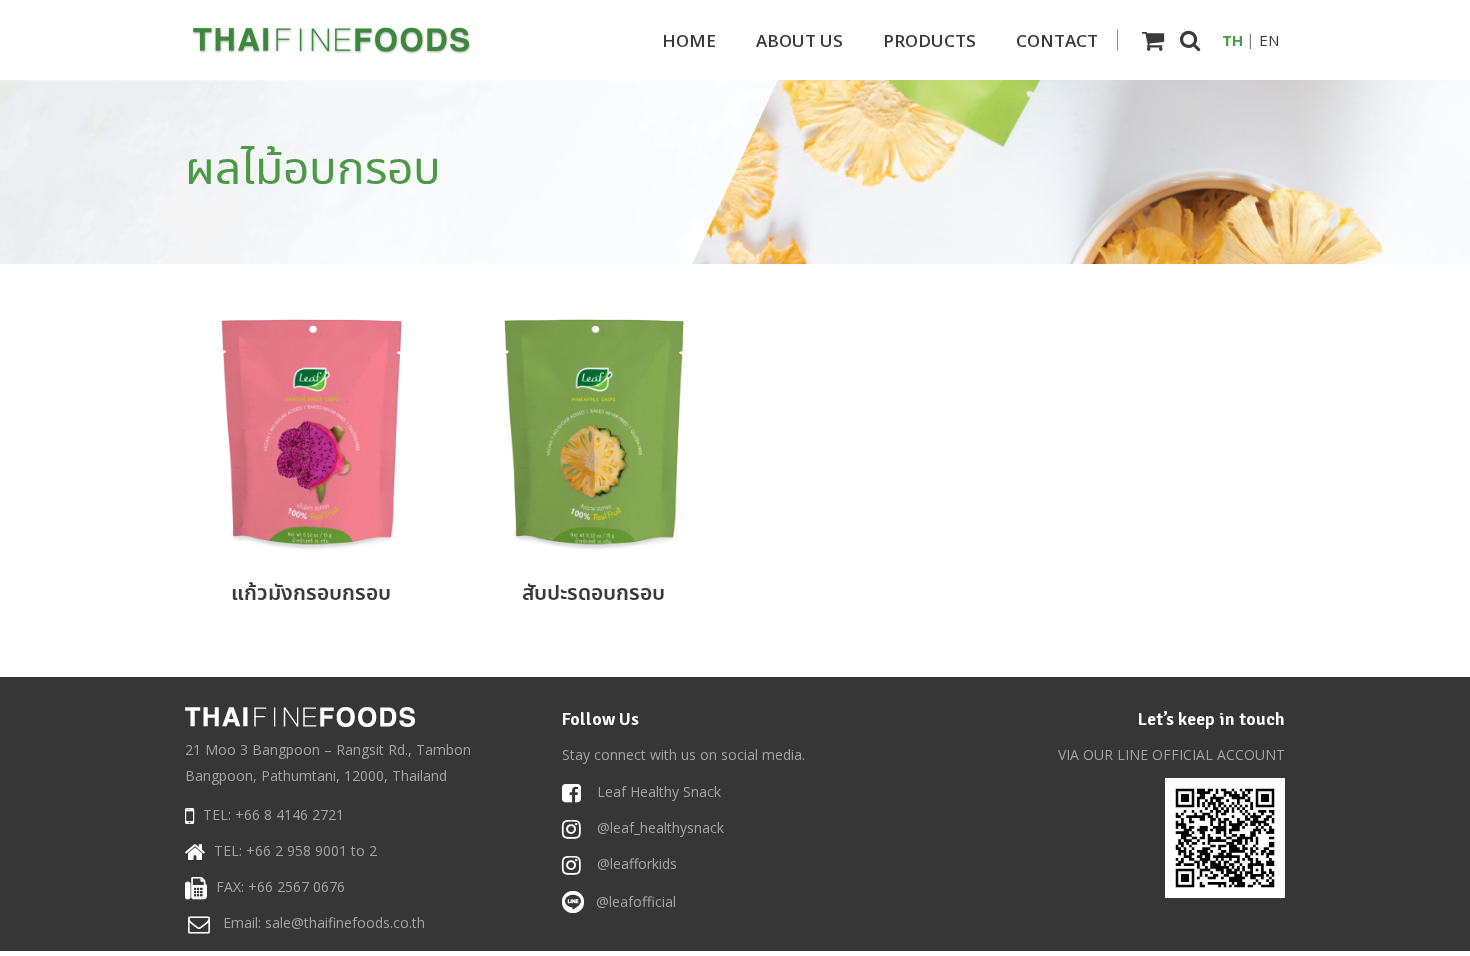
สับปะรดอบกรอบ (593, 594)
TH (1232, 40)
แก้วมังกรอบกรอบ (311, 594)
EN (1269, 40)
